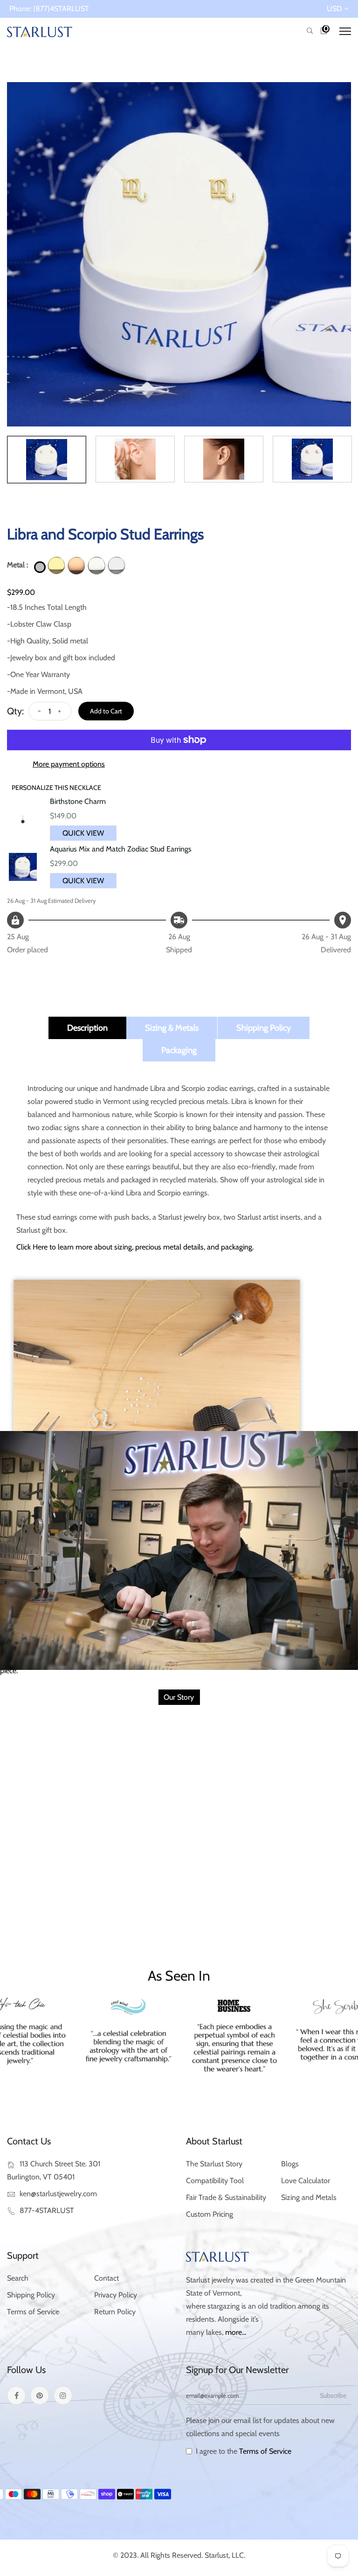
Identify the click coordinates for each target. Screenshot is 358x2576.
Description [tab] (87, 1028)
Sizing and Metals (309, 2197)
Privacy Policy (116, 2295)
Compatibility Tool (215, 2181)
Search (18, 2278)
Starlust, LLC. (225, 2555)
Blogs (290, 2164)
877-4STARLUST (47, 2210)
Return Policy (115, 2312)
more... (236, 2332)
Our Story (179, 1697)
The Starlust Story (214, 2164)
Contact (107, 2278)
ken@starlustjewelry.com (58, 2194)
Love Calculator (306, 2181)
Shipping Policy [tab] (264, 1028)
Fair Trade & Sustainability (226, 2197)
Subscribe (333, 2395)
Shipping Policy (31, 2295)
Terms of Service (33, 2312)
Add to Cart (106, 711)
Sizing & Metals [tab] (172, 1028)
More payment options (69, 764)
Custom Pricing (210, 2214)
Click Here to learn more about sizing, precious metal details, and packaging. (135, 1247)
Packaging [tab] (179, 1050)
